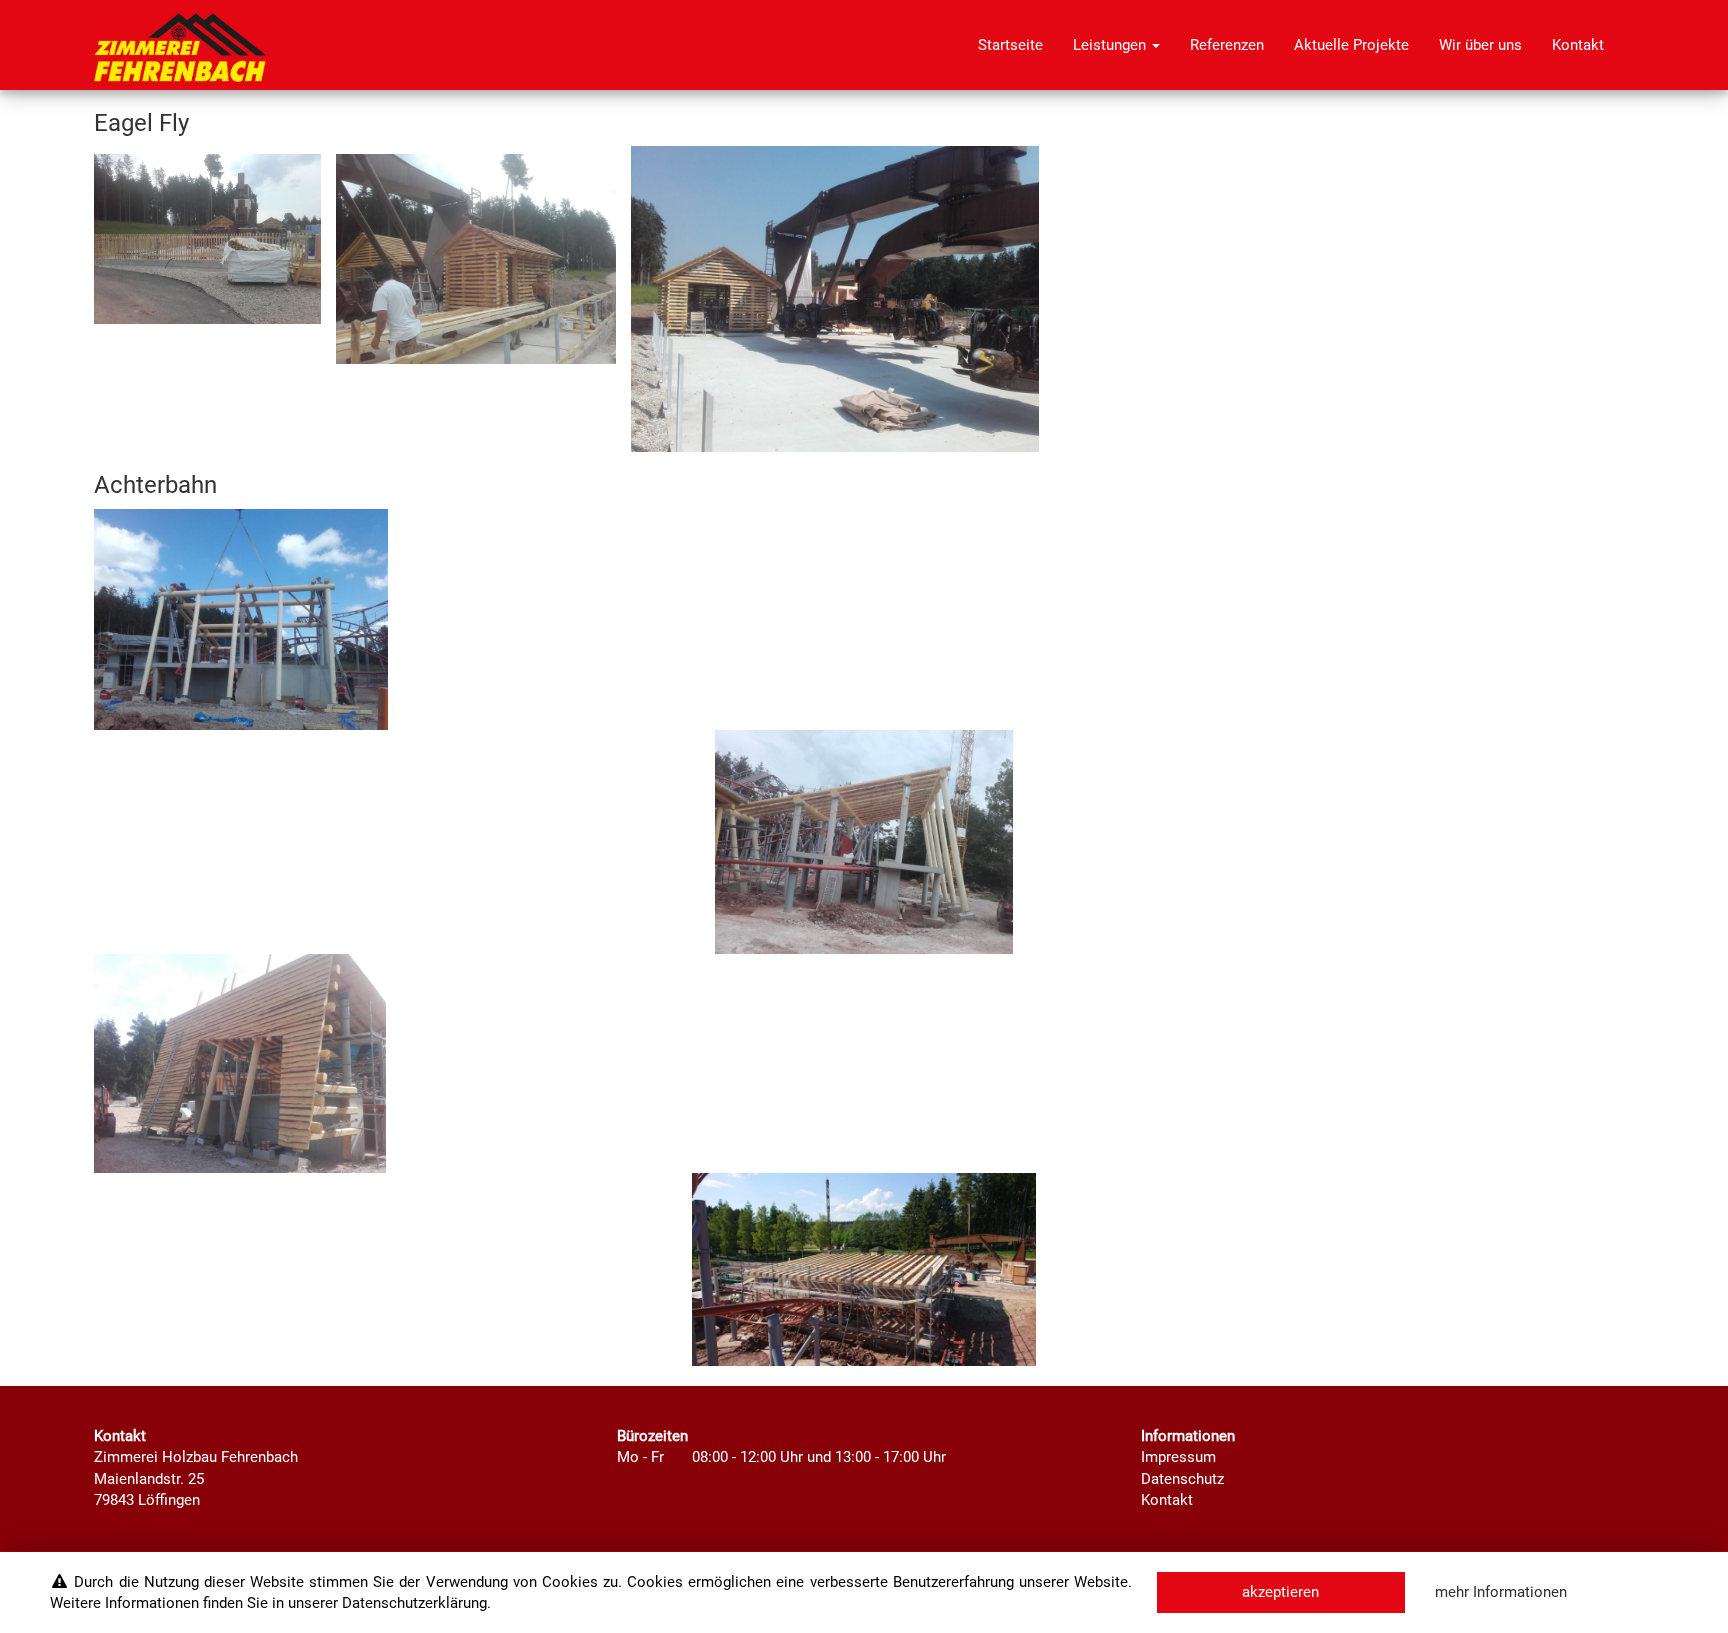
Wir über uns (1480, 45)
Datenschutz (1182, 1479)
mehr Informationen (1501, 1592)
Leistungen (1111, 45)
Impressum (1178, 1457)
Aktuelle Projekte (1351, 45)
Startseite (1010, 45)
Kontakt (1578, 45)
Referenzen (1227, 45)
